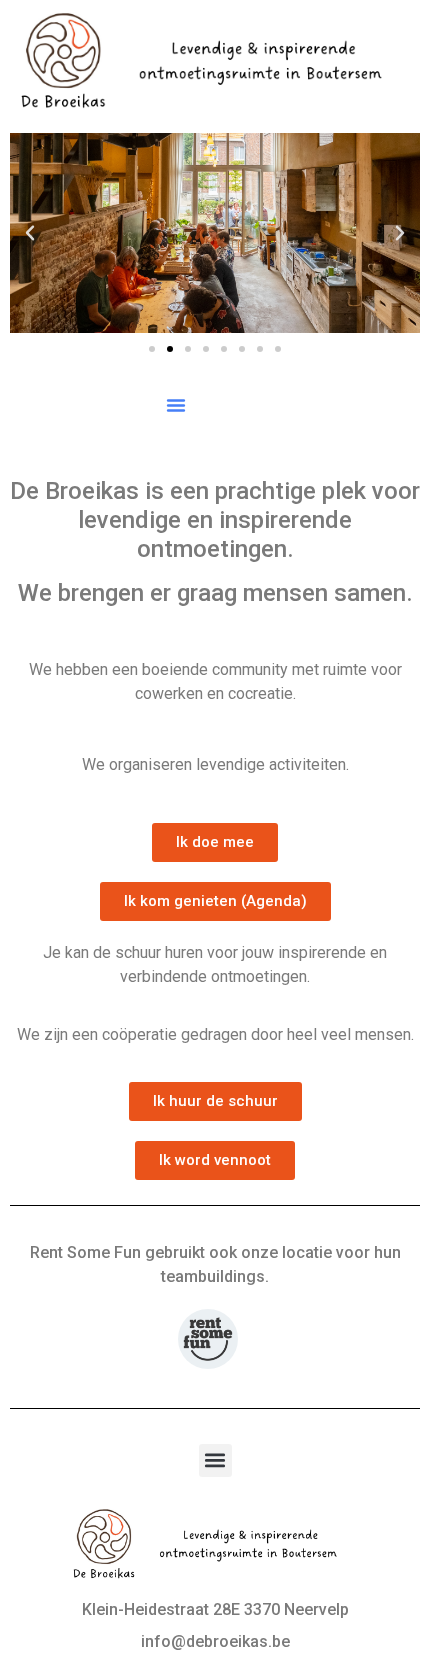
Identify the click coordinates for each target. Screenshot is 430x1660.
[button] (30, 233)
